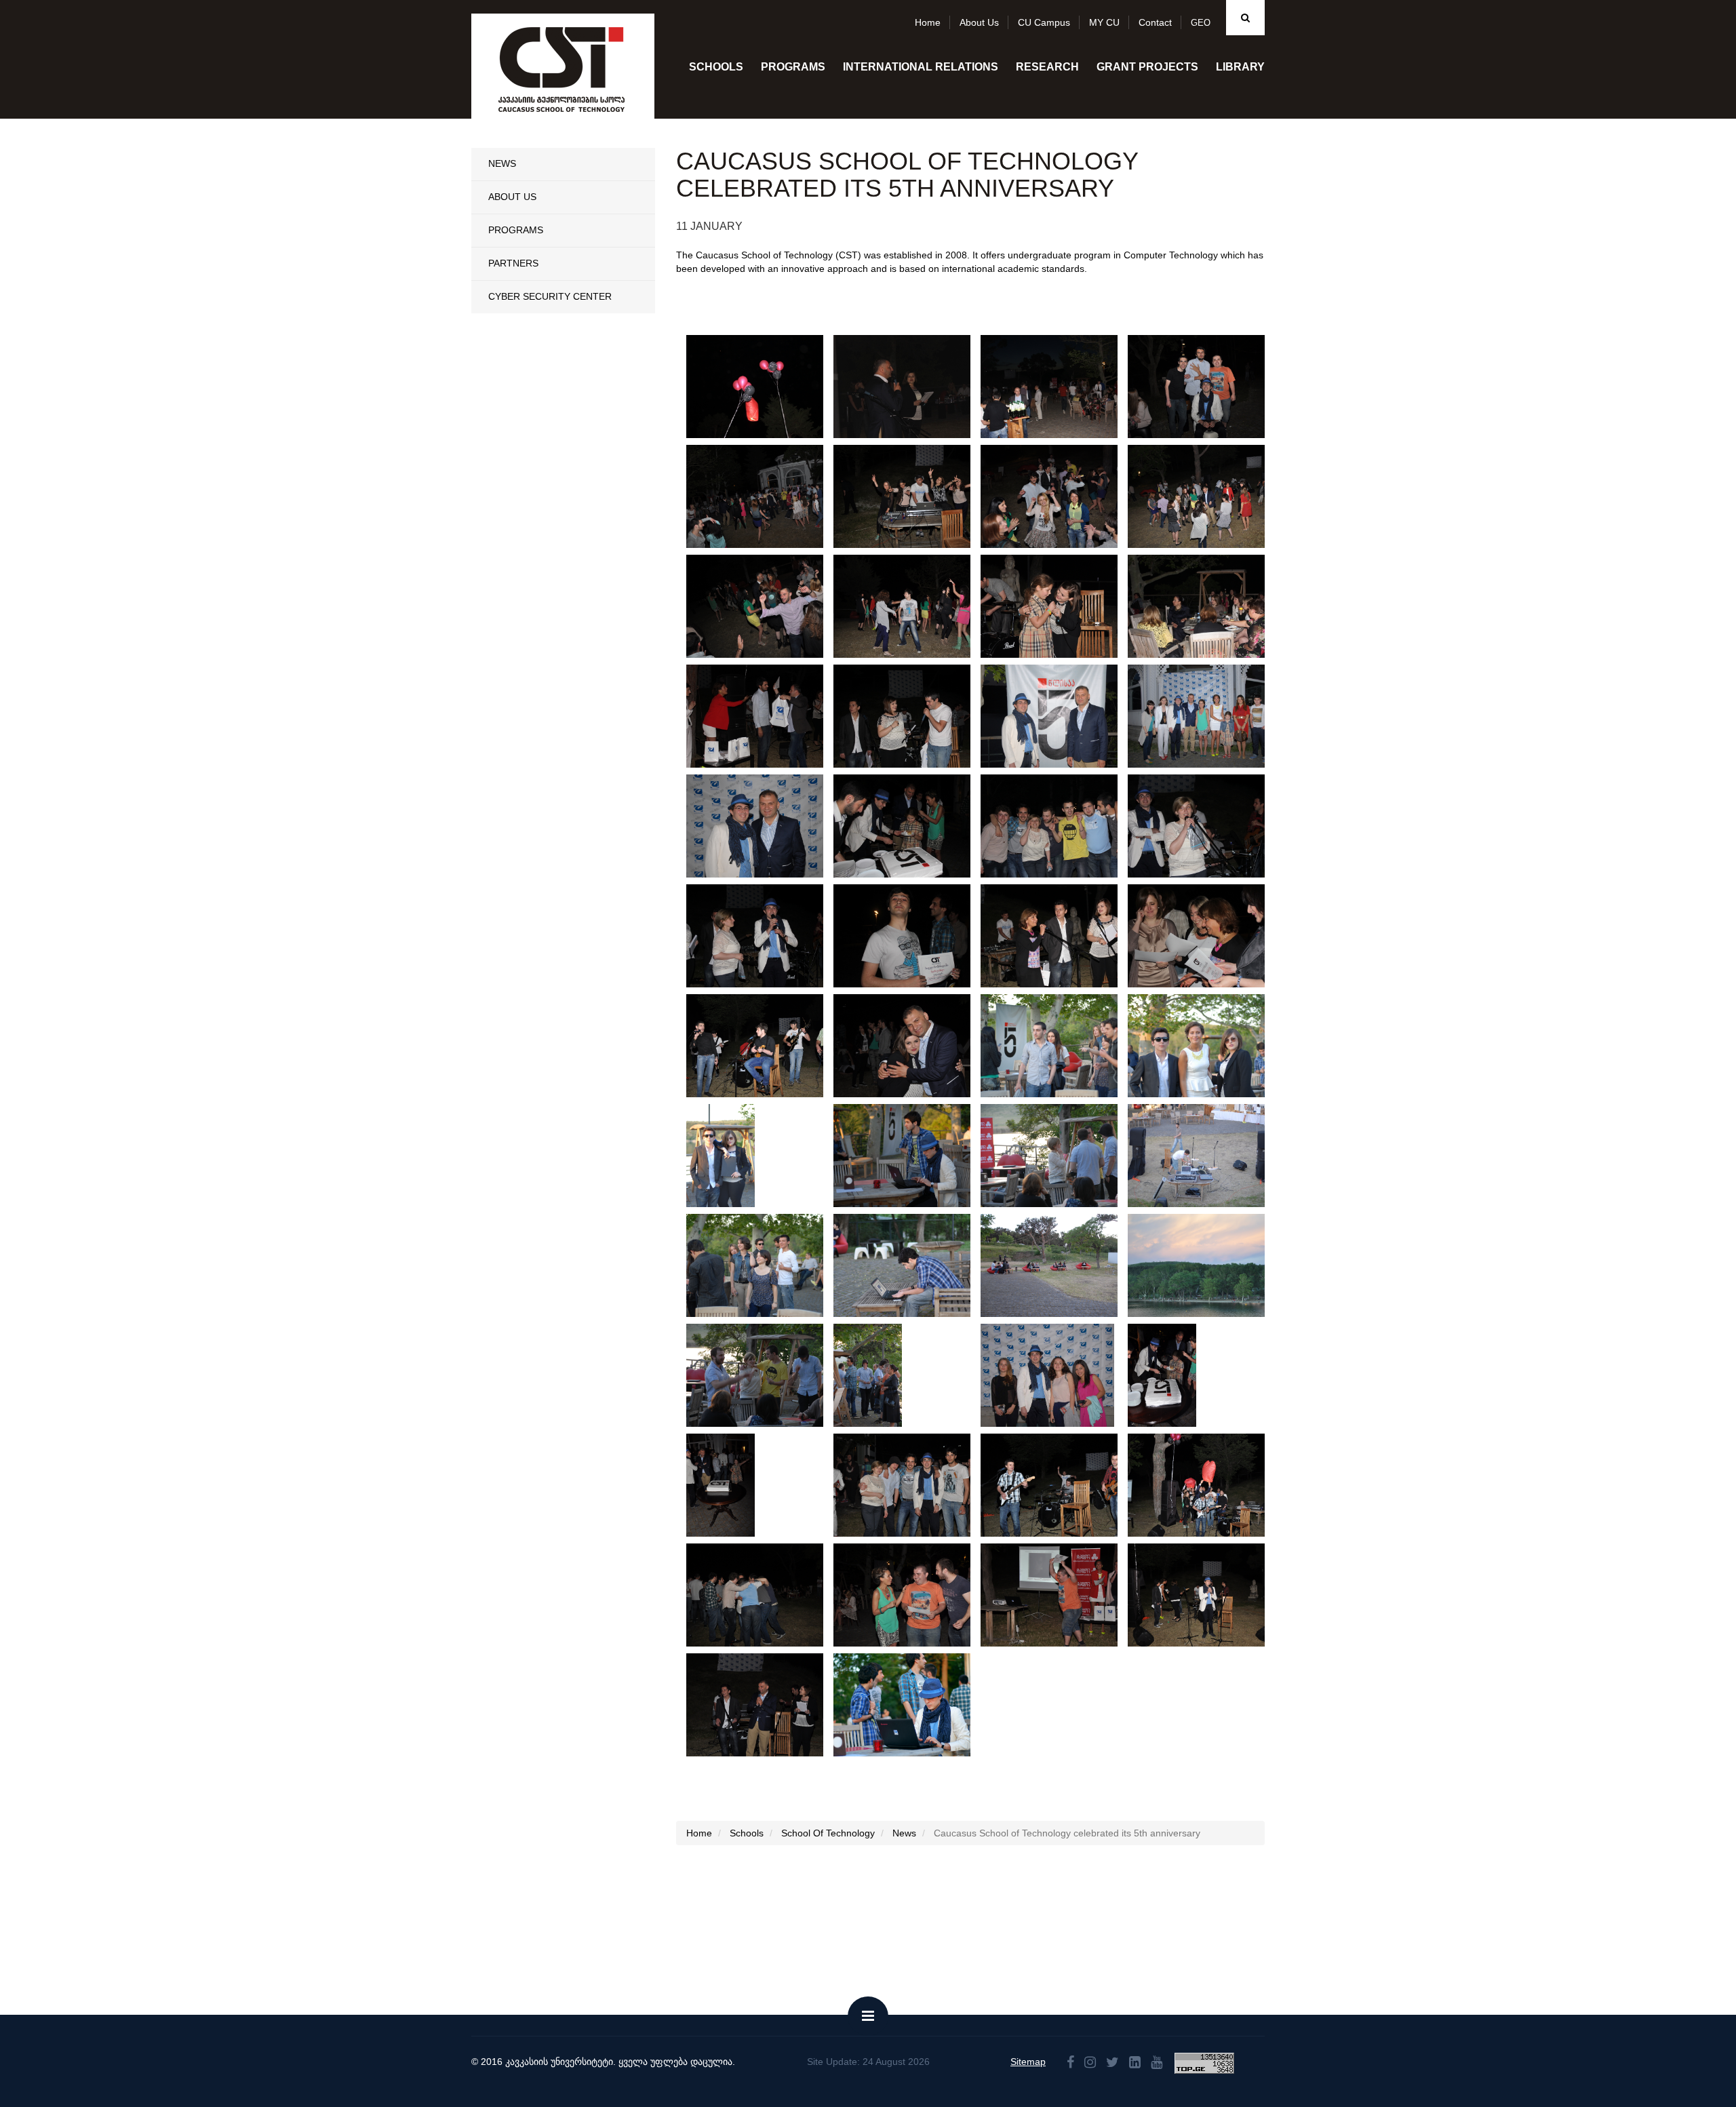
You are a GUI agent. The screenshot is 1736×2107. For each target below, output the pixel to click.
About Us (512, 197)
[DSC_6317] (764, 1595)
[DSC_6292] (1058, 1595)
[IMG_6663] (1058, 387)
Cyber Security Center (550, 296)
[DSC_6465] (764, 1046)
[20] (1047, 1375)
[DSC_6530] (911, 606)
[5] (763, 1265)
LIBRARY (1240, 67)
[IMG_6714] (1205, 826)
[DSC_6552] (764, 606)
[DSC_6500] (1058, 606)
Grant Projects (1147, 67)
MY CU (1104, 22)
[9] (721, 1156)
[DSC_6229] (1205, 1595)
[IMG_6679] (1205, 606)
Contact (1155, 22)
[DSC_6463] (911, 1046)
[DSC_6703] (764, 496)
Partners (513, 263)
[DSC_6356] (1205, 1485)
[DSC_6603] (1058, 496)
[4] (911, 1265)
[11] (1058, 1046)
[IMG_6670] (911, 387)
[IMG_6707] (911, 936)
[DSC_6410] (911, 1485)
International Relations (921, 67)
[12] (763, 1375)
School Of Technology (828, 1833)
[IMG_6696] (1205, 936)
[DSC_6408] (1058, 1485)
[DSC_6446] (1162, 1375)
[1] (910, 1705)
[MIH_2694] (1205, 716)
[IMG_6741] (911, 826)
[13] (868, 1375)
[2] (1205, 1265)
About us (979, 22)
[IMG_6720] (1058, 826)
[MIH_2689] (763, 826)
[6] (1205, 1156)
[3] (1058, 1265)
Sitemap (1028, 2062)
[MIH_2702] (764, 387)
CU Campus (1044, 22)
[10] (1205, 1046)
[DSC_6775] (1205, 387)
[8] (910, 1156)
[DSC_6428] (721, 1485)
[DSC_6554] (1205, 496)
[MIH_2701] (1058, 716)
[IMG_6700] (1058, 936)
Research (1047, 67)
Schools (716, 67)
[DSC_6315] (911, 1595)
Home (928, 22)
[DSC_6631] (911, 496)
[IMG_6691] (764, 716)
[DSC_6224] (764, 1705)
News (502, 163)
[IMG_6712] (764, 936)
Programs (793, 67)
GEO (1201, 23)
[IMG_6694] (911, 716)
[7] (1058, 1156)
